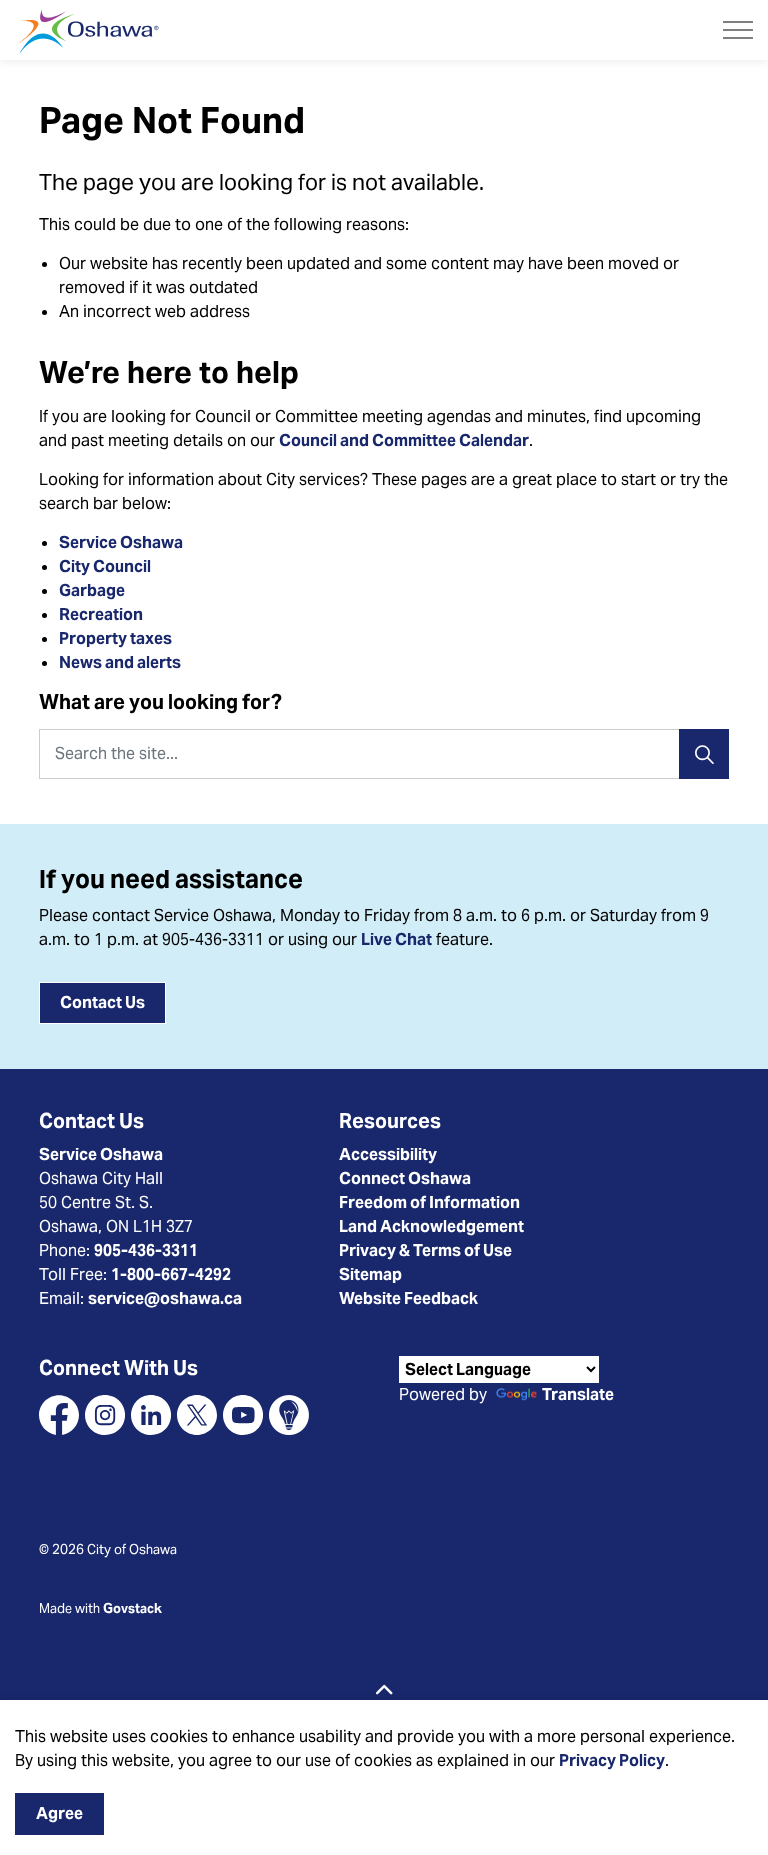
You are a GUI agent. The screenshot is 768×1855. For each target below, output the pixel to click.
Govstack (132, 1608)
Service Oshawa (121, 542)
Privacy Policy (612, 1760)
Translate (578, 1395)
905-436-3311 (146, 1250)
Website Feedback (408, 1298)
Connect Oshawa (405, 1178)
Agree (59, 1813)
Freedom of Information (429, 1202)
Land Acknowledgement (431, 1226)
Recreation (101, 614)
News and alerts (120, 662)
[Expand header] (738, 30)
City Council (106, 566)
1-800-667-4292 (171, 1274)
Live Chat (396, 939)
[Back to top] (384, 1691)
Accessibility (388, 1154)
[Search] (704, 754)
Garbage (92, 590)
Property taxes (115, 638)
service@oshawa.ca (165, 1298)
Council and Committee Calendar (404, 440)
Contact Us (102, 1002)
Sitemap (370, 1274)
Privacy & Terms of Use (425, 1250)
